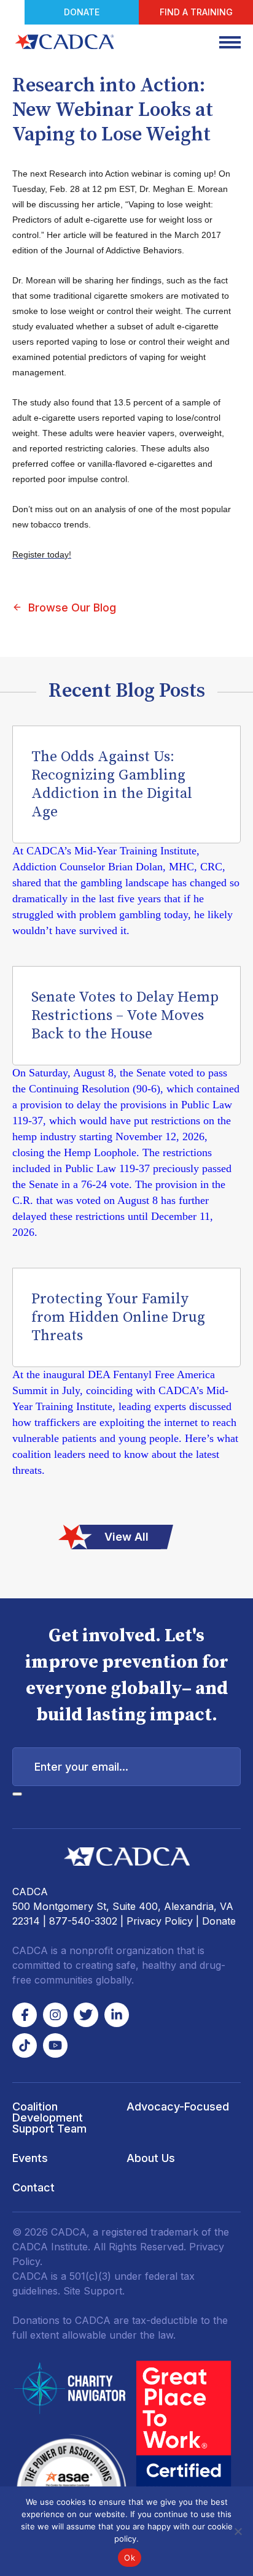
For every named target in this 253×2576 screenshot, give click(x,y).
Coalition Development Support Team (49, 2118)
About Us (151, 2158)
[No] (238, 2531)
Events (30, 2158)
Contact (33, 2187)
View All (126, 1537)
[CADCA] (64, 42)
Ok (130, 2558)
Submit (17, 1794)
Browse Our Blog (72, 608)
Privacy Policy (160, 1921)
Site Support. (94, 2291)
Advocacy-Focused (178, 2106)
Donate (82, 12)
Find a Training (196, 12)
